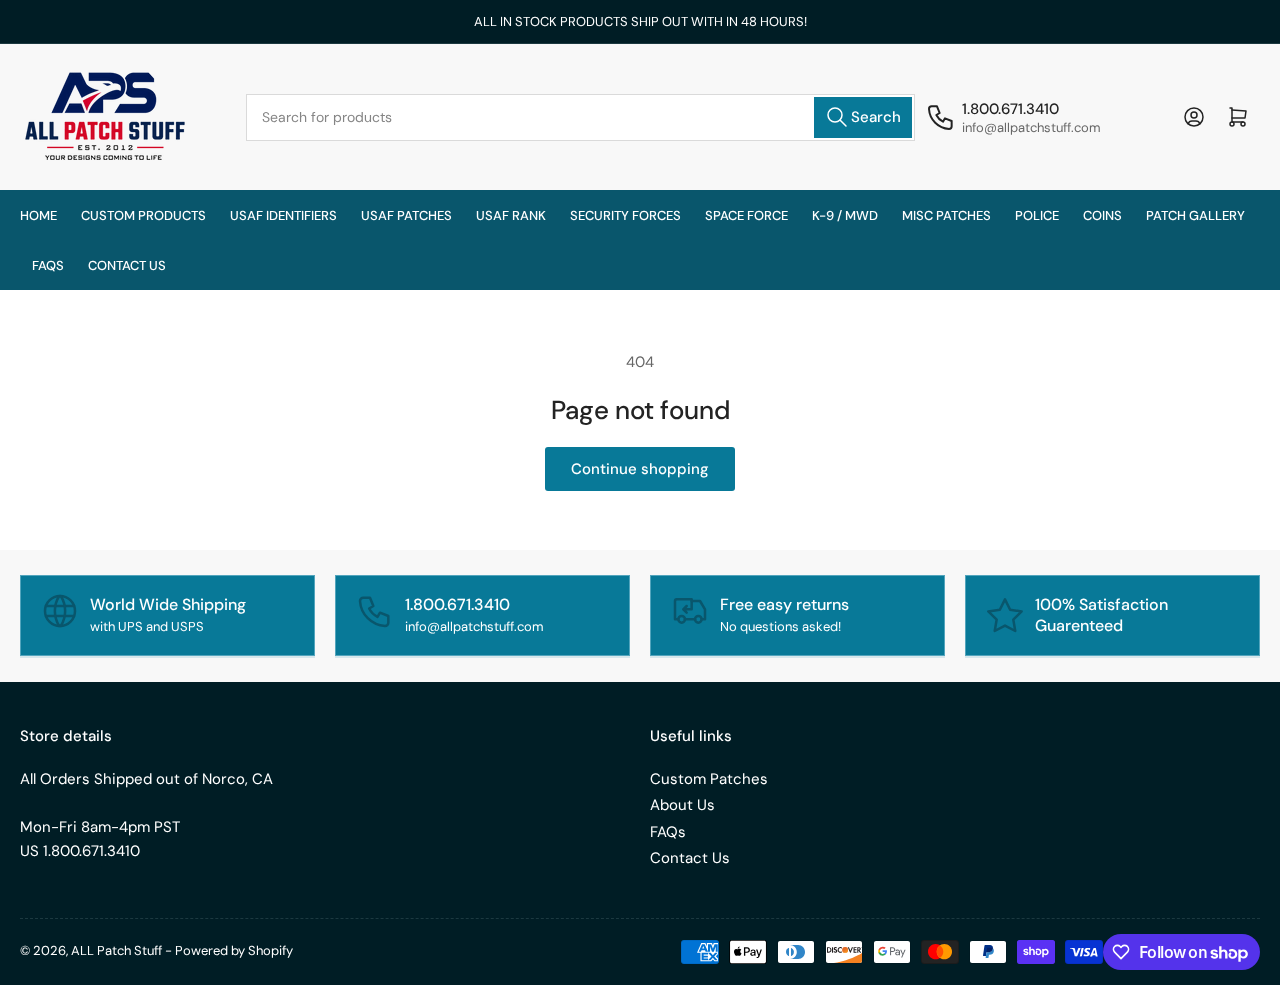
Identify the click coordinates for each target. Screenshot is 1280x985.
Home (38, 215)
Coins (1102, 215)
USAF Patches (406, 215)
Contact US (127, 265)
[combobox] (580, 117)
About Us (682, 805)
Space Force (746, 215)
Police (1037, 215)
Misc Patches (946, 215)
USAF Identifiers (283, 215)
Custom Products (143, 215)
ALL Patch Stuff (116, 950)
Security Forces (625, 215)
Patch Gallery (1195, 215)
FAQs (48, 265)
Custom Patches (709, 779)
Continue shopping (640, 469)
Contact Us (690, 858)
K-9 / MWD (845, 215)
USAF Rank (511, 215)
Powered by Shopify (234, 950)
